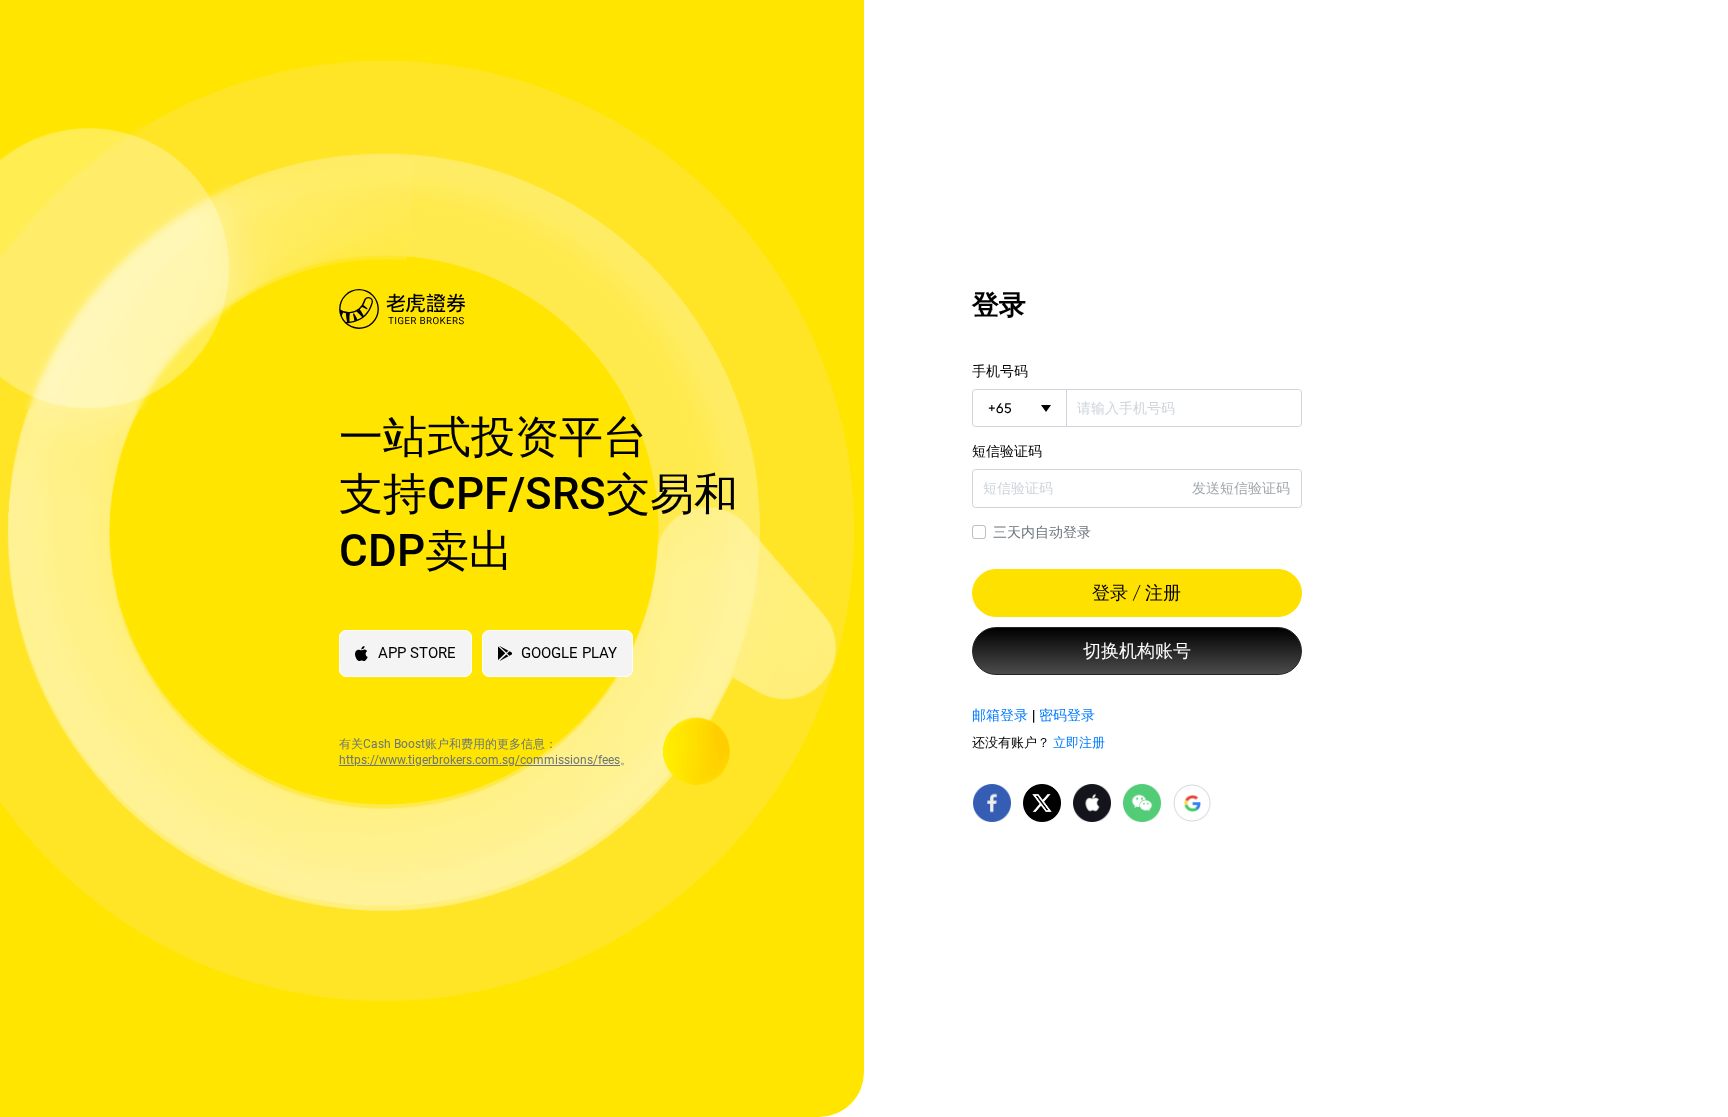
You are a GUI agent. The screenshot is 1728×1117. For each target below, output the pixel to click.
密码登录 (1067, 715)
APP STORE (417, 653)
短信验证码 (1007, 451)
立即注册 (1079, 742)
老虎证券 (566, 309)
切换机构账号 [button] (1137, 651)
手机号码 (1000, 371)
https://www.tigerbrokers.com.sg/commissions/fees (479, 760)
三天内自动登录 (1042, 532)
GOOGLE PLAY (569, 653)
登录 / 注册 (1136, 593)
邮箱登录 (1000, 715)
